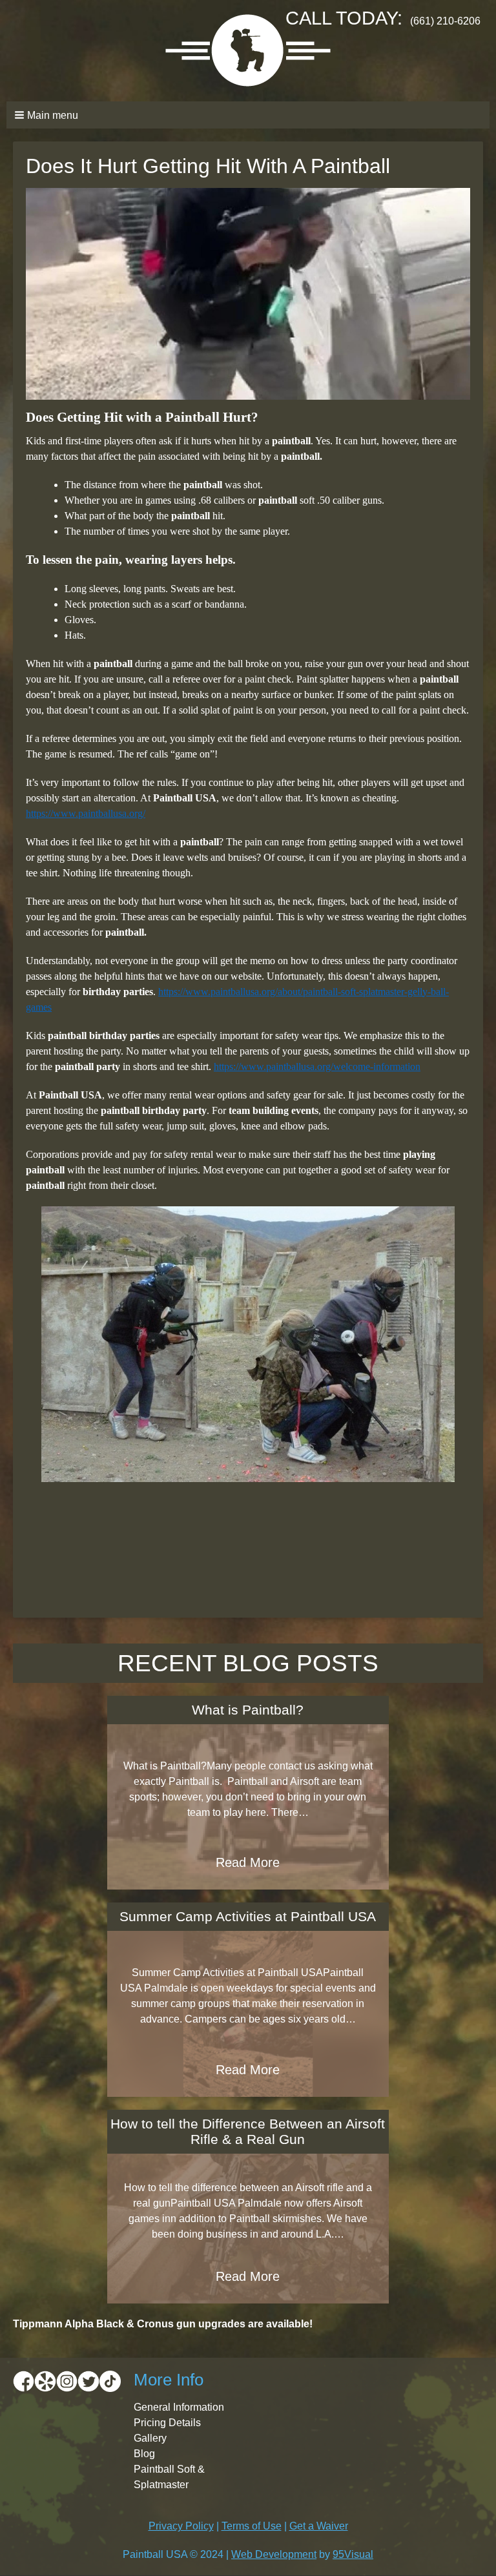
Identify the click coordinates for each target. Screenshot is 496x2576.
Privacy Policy (181, 2526)
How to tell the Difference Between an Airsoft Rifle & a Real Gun (248, 2131)
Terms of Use (252, 2526)
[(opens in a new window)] (24, 2381)
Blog (144, 2454)
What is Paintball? (248, 1710)
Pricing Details (167, 2423)
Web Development (274, 2554)
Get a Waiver (319, 2526)
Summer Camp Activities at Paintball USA (248, 1916)
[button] (248, 115)
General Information (179, 2407)
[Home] (248, 51)
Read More (248, 1862)
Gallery (150, 2438)
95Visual (353, 2554)
